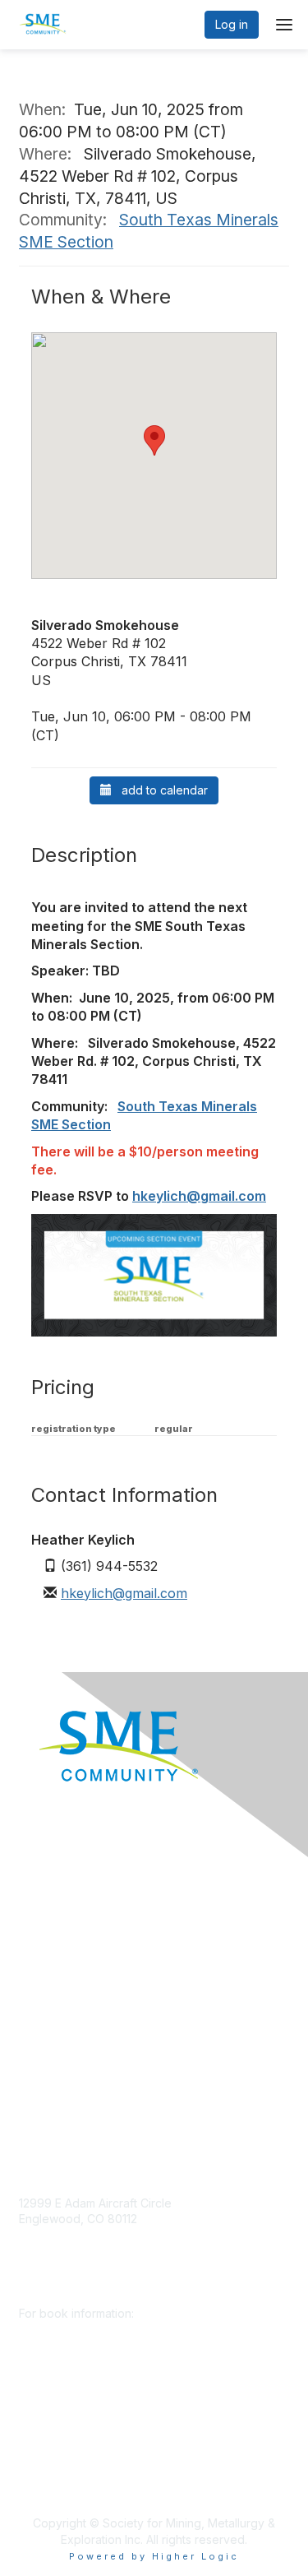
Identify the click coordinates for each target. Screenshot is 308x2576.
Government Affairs (71, 1973)
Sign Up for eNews (70, 1924)
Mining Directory (63, 1997)
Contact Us (48, 2094)
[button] (154, 440)
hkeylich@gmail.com (199, 1196)
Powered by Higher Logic (154, 2556)
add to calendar (160, 790)
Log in (232, 24)
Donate (39, 1900)
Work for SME (56, 2021)
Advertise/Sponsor (70, 1948)
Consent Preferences (77, 2070)
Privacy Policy (57, 2046)
